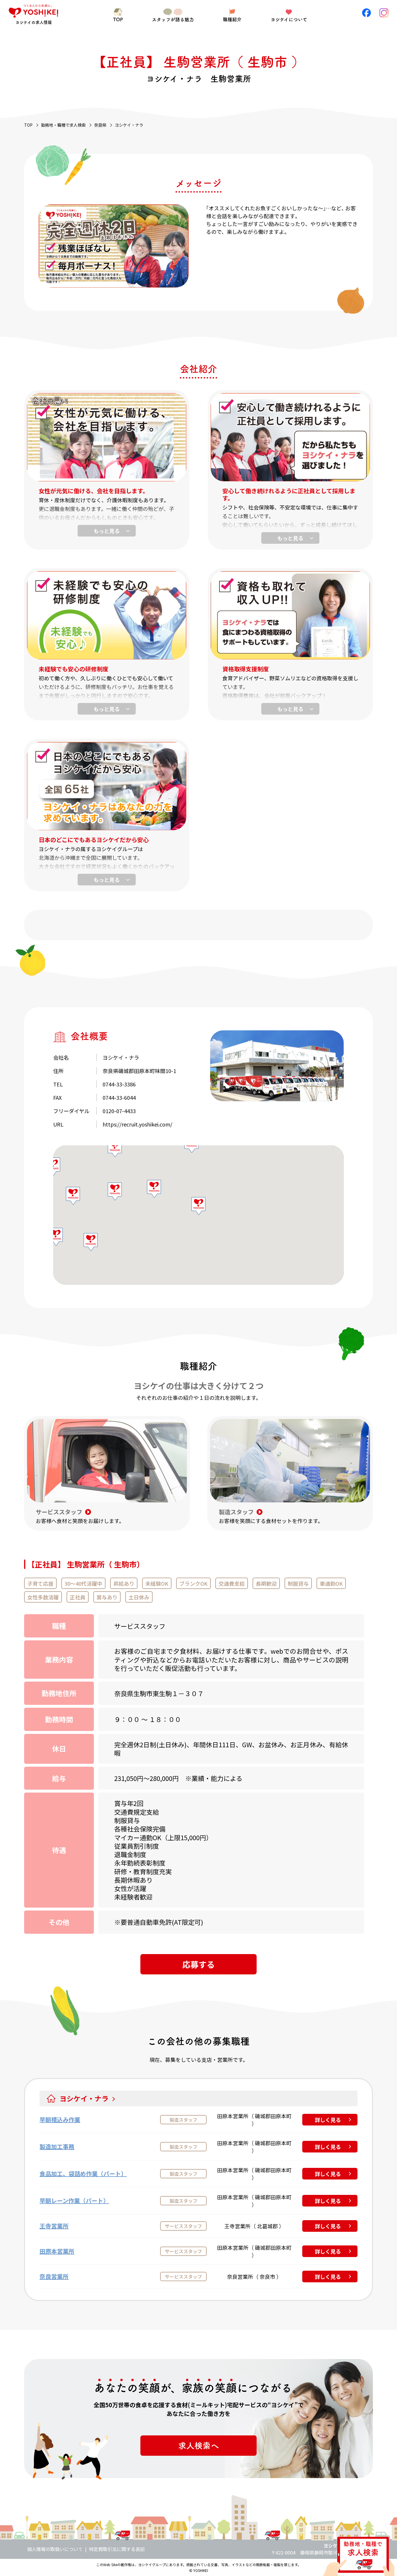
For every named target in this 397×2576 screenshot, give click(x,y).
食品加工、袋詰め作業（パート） (83, 2174)
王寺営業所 (54, 2226)
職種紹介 (232, 19)
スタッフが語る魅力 (173, 19)
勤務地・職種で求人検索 (63, 125)
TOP (118, 19)
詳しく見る (328, 2120)
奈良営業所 (54, 2276)
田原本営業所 (57, 2251)
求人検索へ (199, 2446)
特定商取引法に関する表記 (117, 2549)
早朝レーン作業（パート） (74, 2201)
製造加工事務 (57, 2147)
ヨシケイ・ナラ (84, 2098)
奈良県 (100, 125)
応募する (199, 1964)
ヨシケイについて (289, 19)
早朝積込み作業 (60, 2120)
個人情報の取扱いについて (55, 2549)
